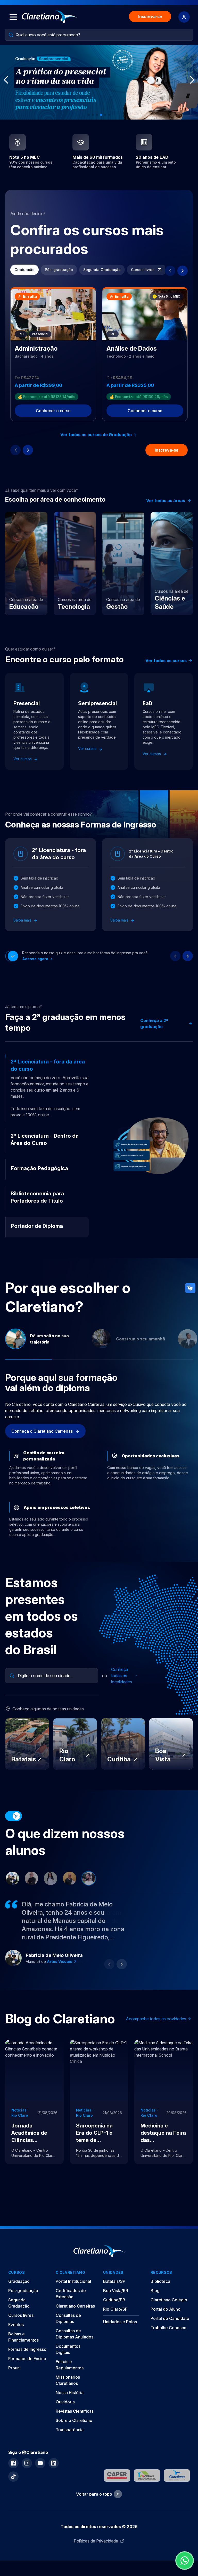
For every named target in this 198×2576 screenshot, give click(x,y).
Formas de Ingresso (27, 2349)
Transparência (70, 2430)
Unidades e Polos (120, 2322)
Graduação (24, 270)
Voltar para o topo (94, 2494)
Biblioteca (160, 2281)
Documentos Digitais (68, 2349)
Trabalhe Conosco (168, 2328)
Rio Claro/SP (115, 2309)
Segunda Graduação (102, 270)
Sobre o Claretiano (74, 2420)
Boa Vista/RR (116, 2291)
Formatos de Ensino (27, 2359)
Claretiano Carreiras (75, 2306)
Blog (155, 2291)
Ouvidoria (65, 2402)
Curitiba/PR (114, 2300)
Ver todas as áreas (166, 501)
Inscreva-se (150, 16)
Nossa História (70, 2393)
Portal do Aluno (166, 2309)
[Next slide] (183, 271)
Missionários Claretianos (68, 2380)
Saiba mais (23, 920)
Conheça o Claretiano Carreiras (43, 1431)
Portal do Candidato (170, 2318)
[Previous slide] (170, 271)
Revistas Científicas (75, 2411)
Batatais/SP (114, 2281)
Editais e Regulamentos (70, 2365)
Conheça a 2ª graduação (154, 1024)
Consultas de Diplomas (68, 2318)
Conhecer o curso (53, 411)
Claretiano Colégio (169, 2300)
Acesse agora (36, 959)
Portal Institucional (73, 2281)
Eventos (16, 2325)
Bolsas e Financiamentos (23, 2337)
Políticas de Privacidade (96, 2541)
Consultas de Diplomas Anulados (75, 2334)
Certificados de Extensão (71, 2294)
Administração (61, 1961)
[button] (89, 115)
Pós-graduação (59, 270)
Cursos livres (143, 270)
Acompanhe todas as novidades (156, 2019)
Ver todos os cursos (166, 661)
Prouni (14, 2368)
